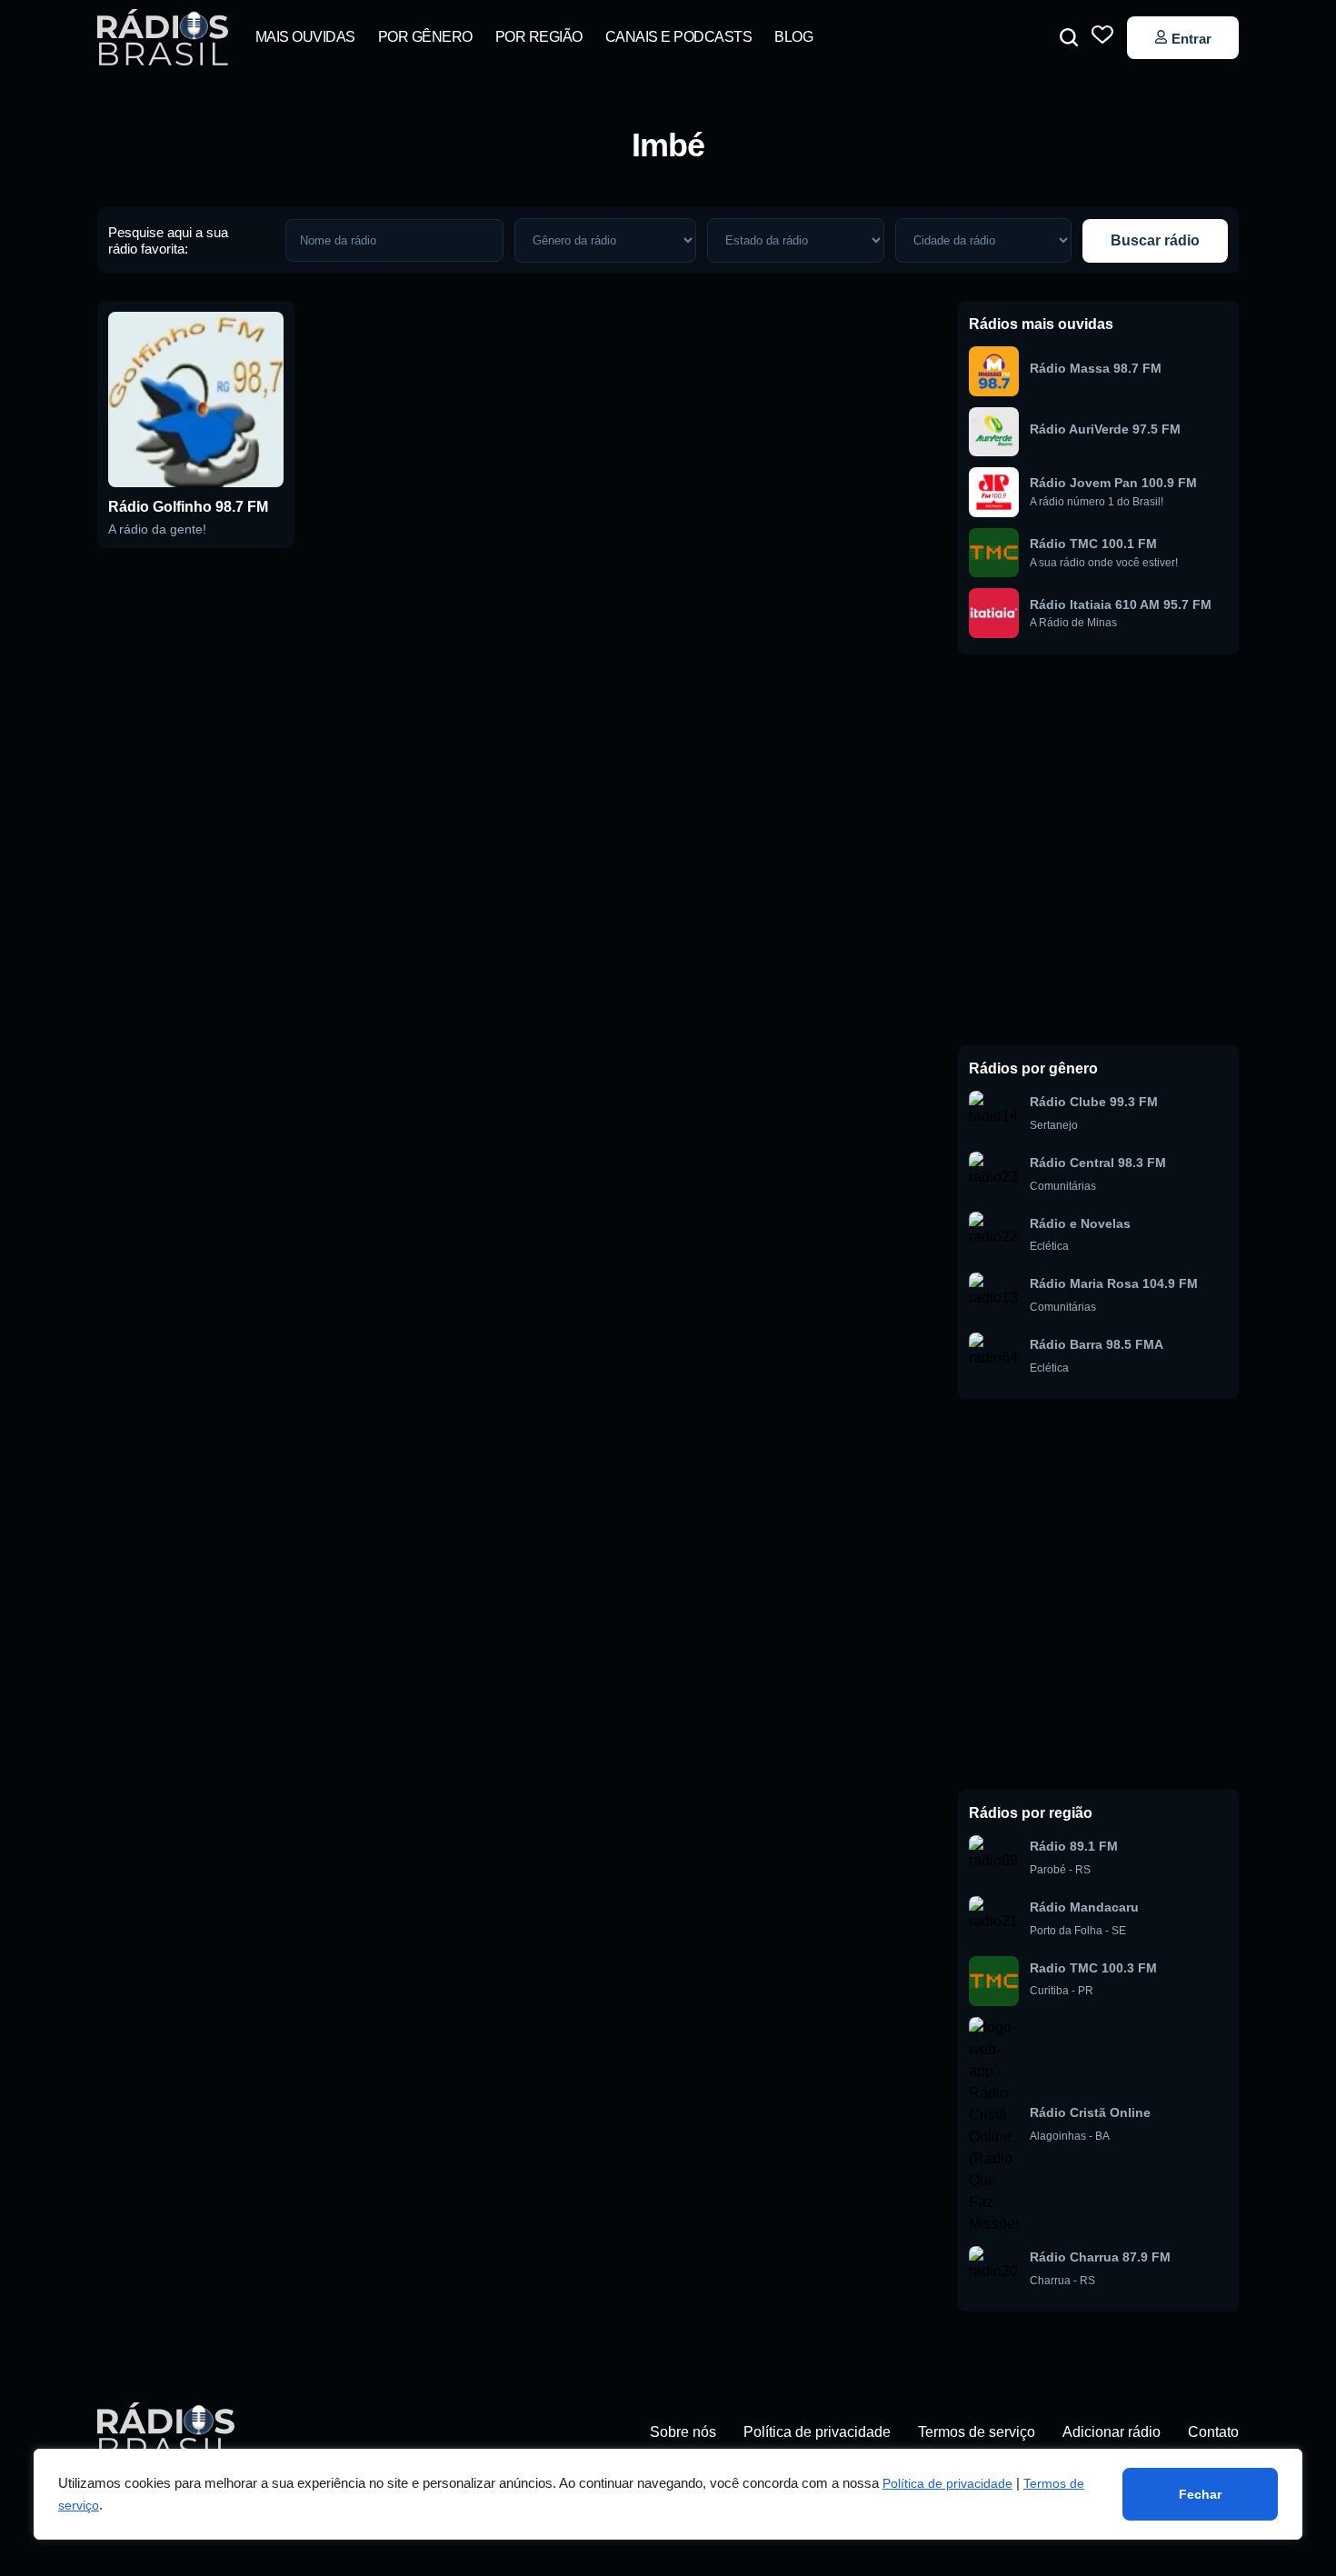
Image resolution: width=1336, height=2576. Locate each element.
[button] (1069, 37)
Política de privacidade (947, 2483)
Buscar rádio (1155, 240)
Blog (793, 37)
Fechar (1200, 2494)
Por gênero (425, 37)
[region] (668, 2494)
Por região (539, 37)
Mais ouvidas (305, 37)
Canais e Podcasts (679, 37)
